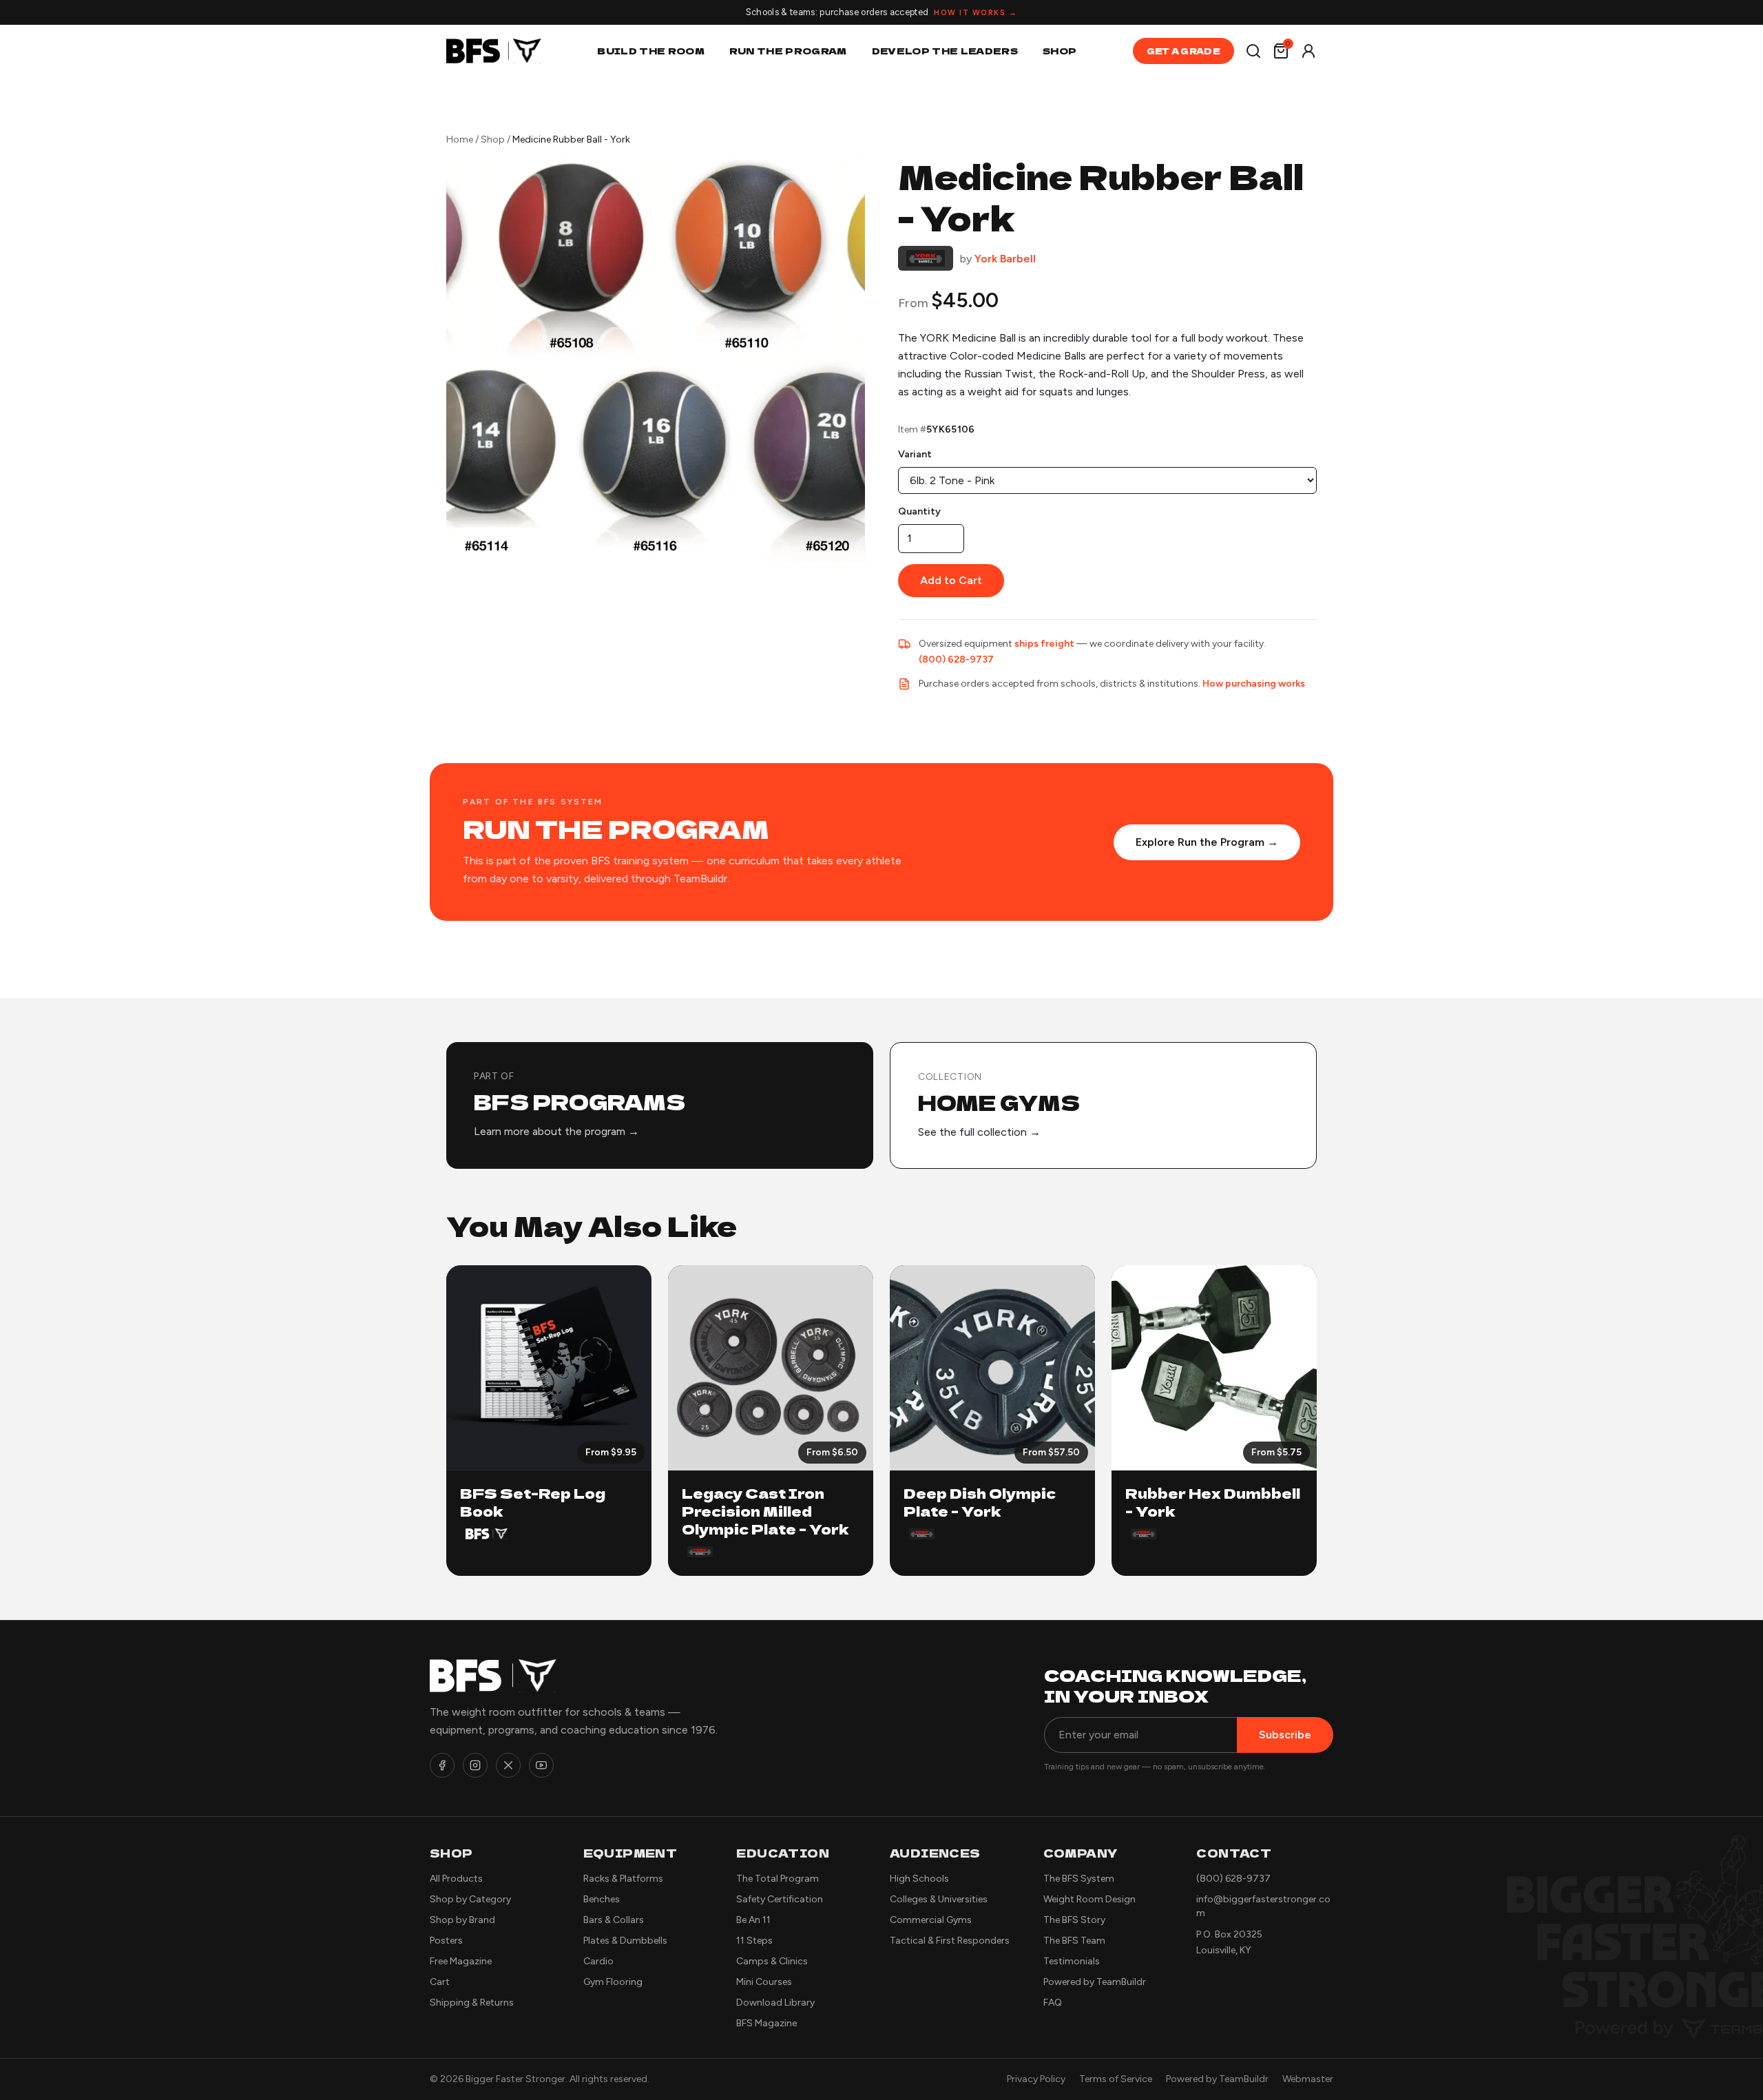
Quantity (919, 511)
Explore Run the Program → (1207, 842)
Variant (915, 454)
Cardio (598, 1961)
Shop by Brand (462, 1920)
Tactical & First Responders (950, 1941)
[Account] (1308, 51)
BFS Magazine (766, 2023)
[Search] (1253, 51)
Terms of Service (1116, 2079)
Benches (602, 1899)
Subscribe (1285, 1735)
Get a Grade (1183, 51)
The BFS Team (1074, 1941)
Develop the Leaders (945, 51)
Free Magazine (461, 1961)
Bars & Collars (614, 1920)
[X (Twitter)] (508, 1765)
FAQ (1053, 2003)
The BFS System (1079, 1879)
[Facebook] (442, 1765)
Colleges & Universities (939, 1899)
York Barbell (1005, 259)
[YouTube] (541, 1765)
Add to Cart (951, 580)
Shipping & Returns (472, 2003)
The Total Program (778, 1879)
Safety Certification (780, 1899)
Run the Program (788, 51)
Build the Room (651, 51)
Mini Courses (764, 1982)
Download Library (775, 2003)
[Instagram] (475, 1765)
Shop (1060, 51)
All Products (456, 1879)
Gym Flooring (613, 1982)
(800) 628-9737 (956, 659)
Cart (440, 1982)
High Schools (919, 1879)
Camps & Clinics (772, 1961)
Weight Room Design (1089, 1899)
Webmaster (1308, 2079)
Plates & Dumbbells (625, 1941)
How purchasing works (1254, 684)
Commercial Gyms (931, 1920)
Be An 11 (753, 1920)
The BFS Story (1074, 1920)
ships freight (1044, 644)
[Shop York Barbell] (926, 259)
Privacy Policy (1036, 2079)
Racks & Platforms (623, 1879)
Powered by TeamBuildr (1095, 1982)
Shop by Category (470, 1899)
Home (460, 139)
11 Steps (754, 1941)
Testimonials (1072, 1961)
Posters (446, 1941)
